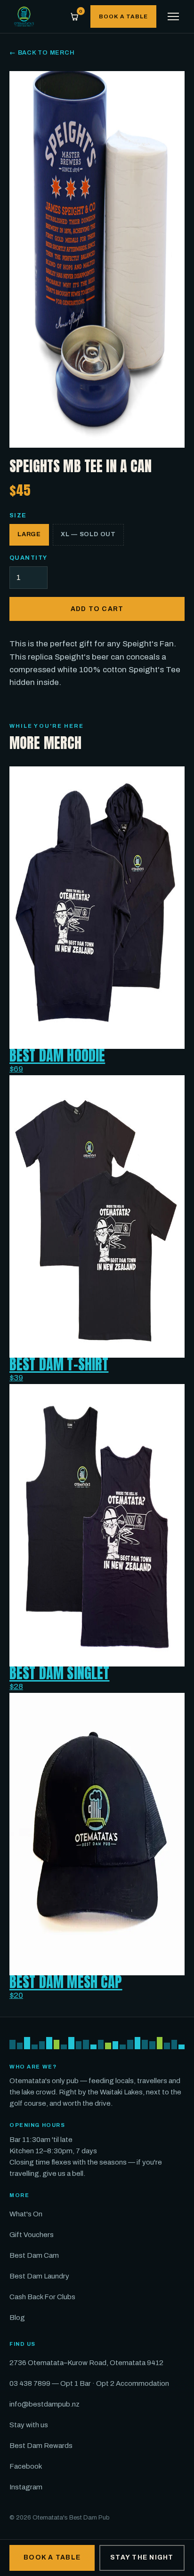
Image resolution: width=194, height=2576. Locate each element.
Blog (17, 2318)
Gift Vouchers (32, 2235)
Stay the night (142, 2557)
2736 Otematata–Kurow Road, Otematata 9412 (86, 2363)
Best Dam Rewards (41, 2446)
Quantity (28, 558)
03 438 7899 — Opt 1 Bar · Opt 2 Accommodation (89, 2383)
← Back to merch (42, 53)
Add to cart (97, 609)
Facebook (26, 2466)
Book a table (123, 16)
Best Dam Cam (34, 2255)
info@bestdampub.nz (44, 2404)
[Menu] (173, 16)
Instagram (26, 2487)
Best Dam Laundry (39, 2276)
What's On (26, 2214)
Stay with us (29, 2425)
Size (18, 515)
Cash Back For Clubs (42, 2297)
